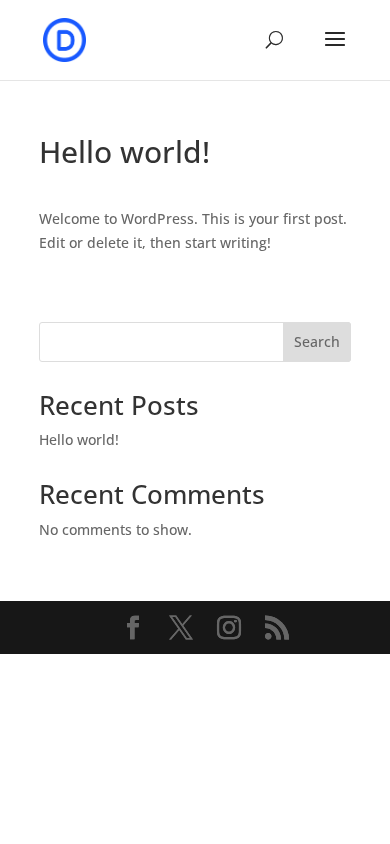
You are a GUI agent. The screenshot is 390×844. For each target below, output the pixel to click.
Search (317, 341)
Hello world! (79, 439)
